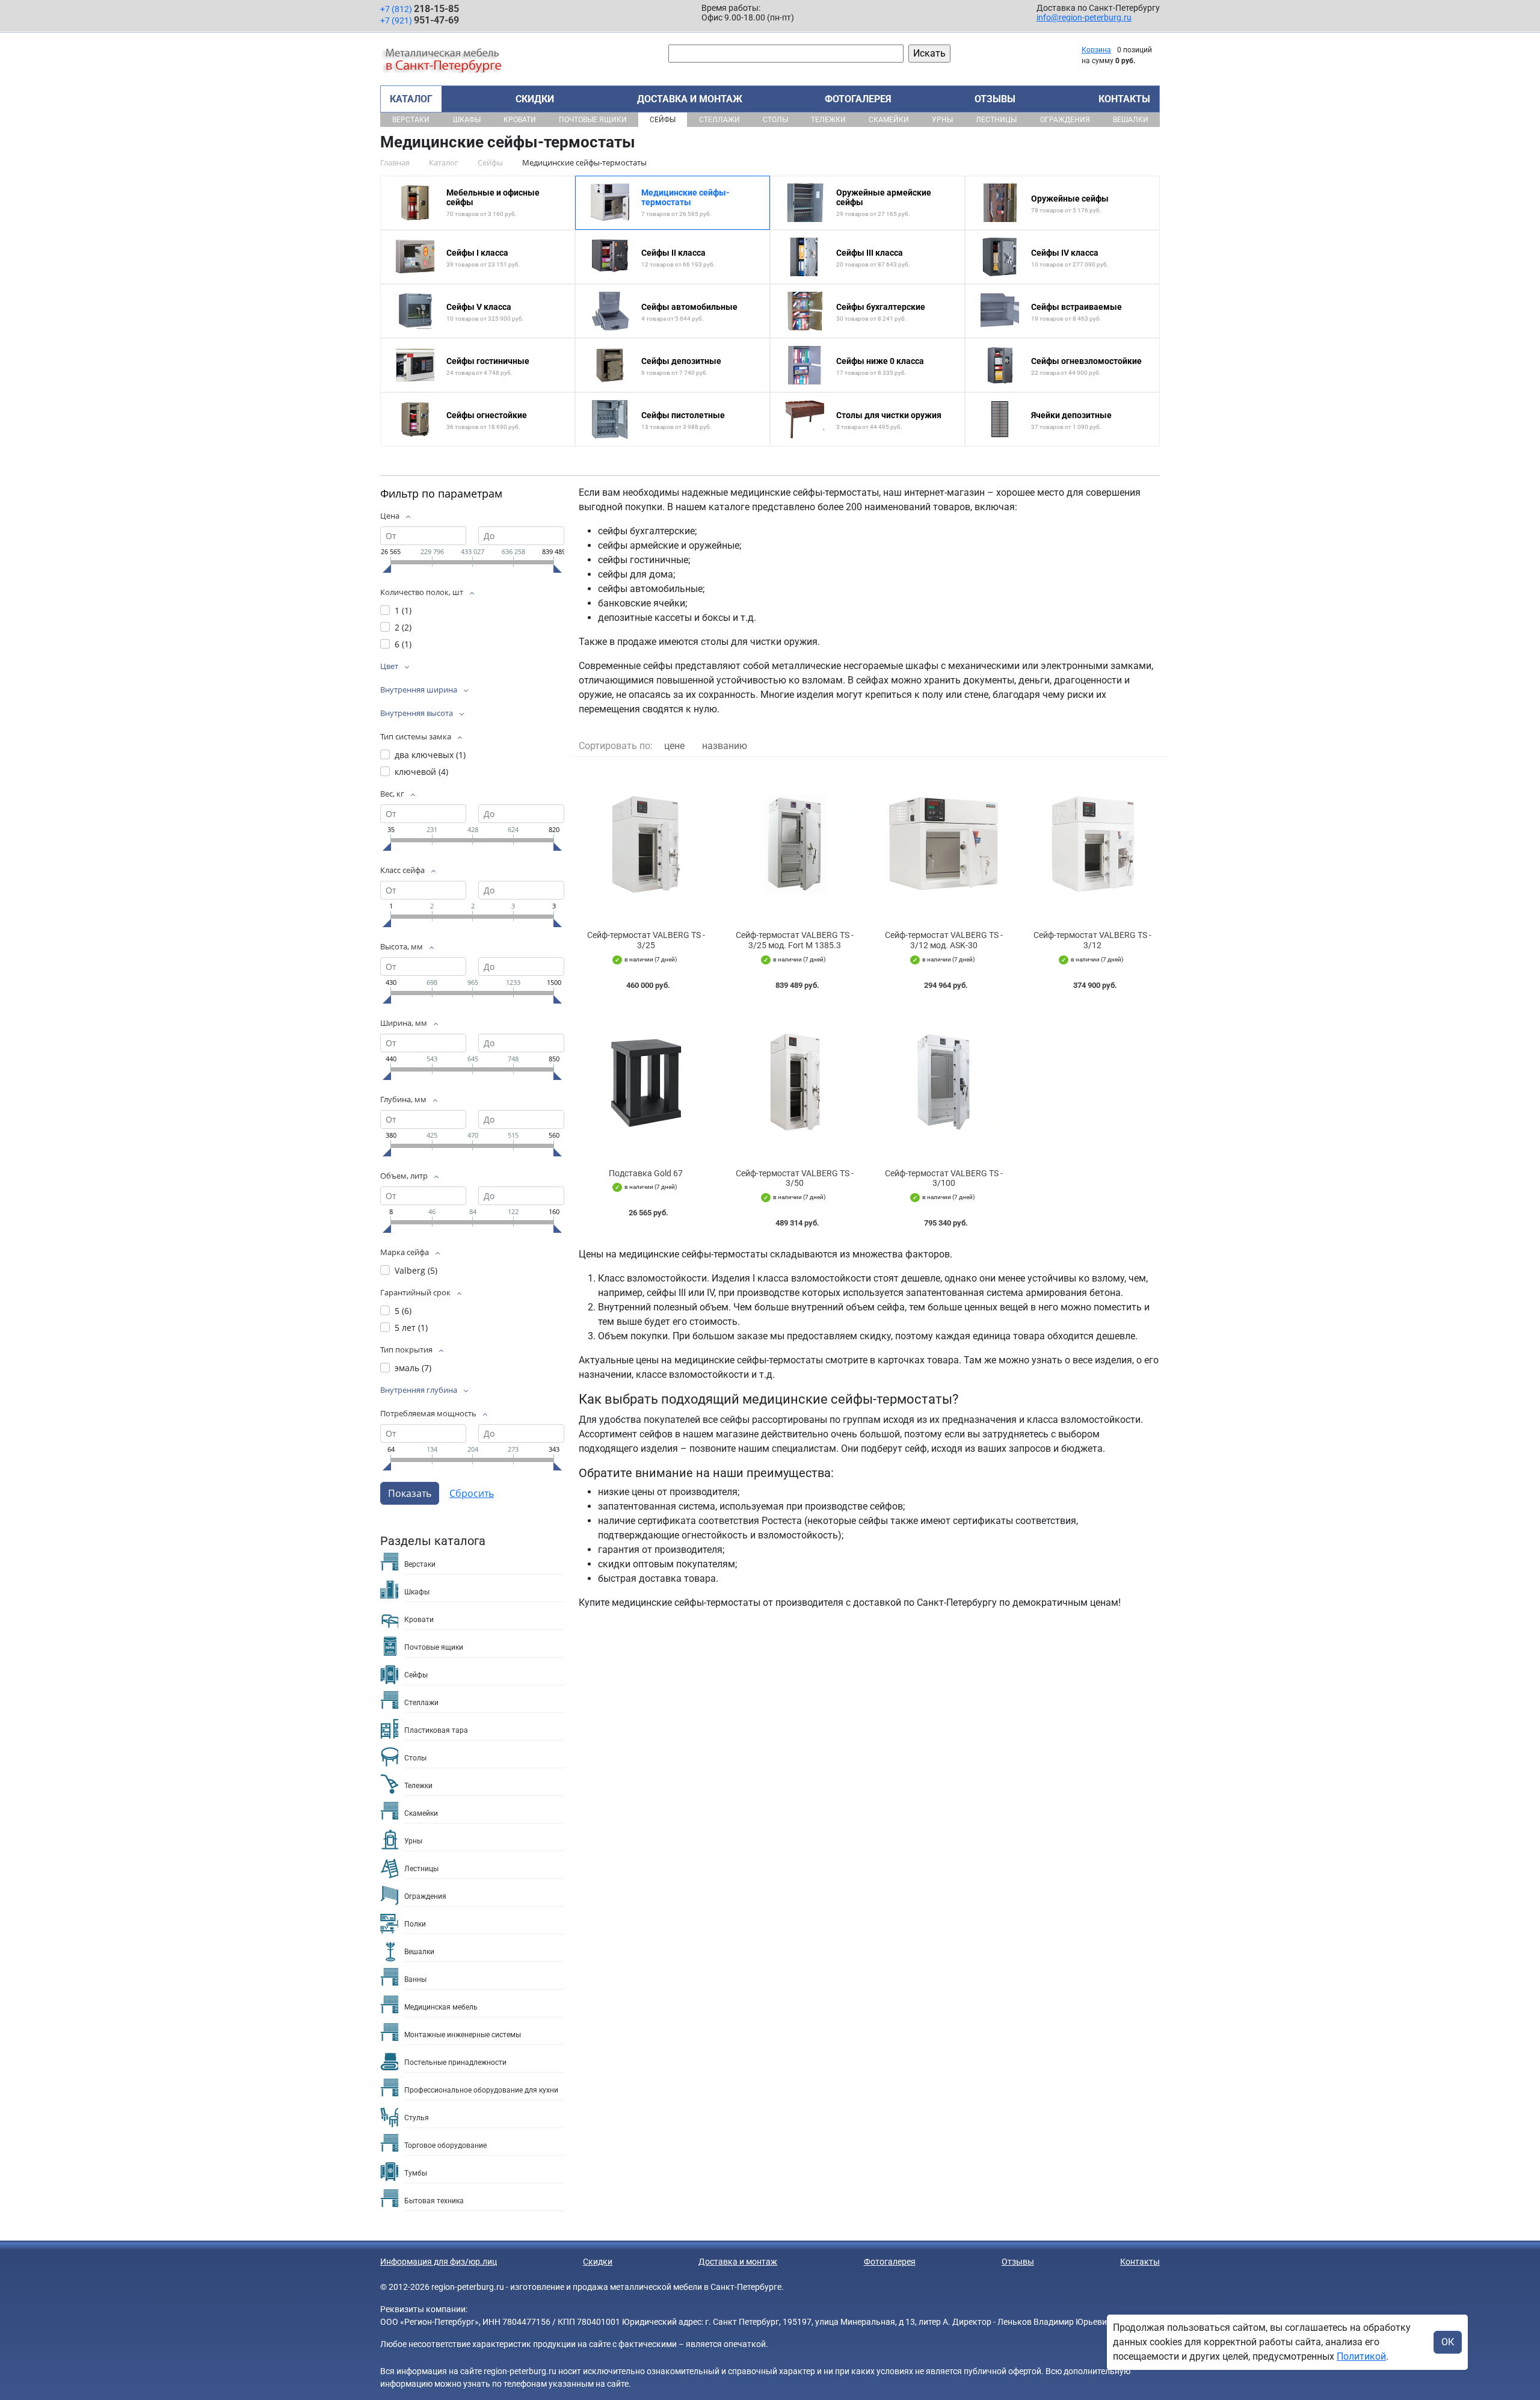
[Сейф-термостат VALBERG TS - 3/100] (944, 1082)
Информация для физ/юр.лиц (439, 2262)
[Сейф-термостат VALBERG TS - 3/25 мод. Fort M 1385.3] (795, 844)
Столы (775, 120)
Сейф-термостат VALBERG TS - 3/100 (944, 1178)
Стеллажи (719, 120)
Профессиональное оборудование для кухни (481, 2090)
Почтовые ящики (593, 120)
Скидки (535, 99)
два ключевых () (430, 755)
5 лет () (411, 1328)
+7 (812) (420, 9)
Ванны (415, 1979)
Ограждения (1065, 120)
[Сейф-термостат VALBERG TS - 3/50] (795, 1082)
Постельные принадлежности (455, 2062)
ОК (1448, 2342)
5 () (403, 1311)
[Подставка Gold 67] (646, 1082)
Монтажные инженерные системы (463, 2035)
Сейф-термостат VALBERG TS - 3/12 (1092, 940)
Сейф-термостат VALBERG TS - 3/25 (646, 940)
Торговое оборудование (445, 2146)
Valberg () (416, 1270)
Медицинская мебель (441, 2007)
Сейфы (663, 120)
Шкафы (467, 120)
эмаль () (413, 1368)
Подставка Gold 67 (646, 1173)
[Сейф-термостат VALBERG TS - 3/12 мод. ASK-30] (944, 844)
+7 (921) (420, 20)
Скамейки (889, 120)
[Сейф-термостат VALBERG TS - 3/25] (646, 844)
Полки (415, 1924)
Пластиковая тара (436, 1730)
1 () (403, 610)
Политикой (1361, 2356)
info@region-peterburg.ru (1084, 17)
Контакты (1124, 99)
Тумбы (416, 2173)
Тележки (828, 120)
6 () (403, 644)
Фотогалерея (858, 99)
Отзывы (995, 99)
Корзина (1096, 50)
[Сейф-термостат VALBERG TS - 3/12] (1093, 844)
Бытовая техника (434, 2201)
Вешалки (1131, 120)
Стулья (417, 2118)
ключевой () (421, 772)
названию (725, 746)
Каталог (411, 99)
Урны (942, 120)
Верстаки (411, 120)
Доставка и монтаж (690, 99)
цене (674, 746)
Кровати (520, 120)
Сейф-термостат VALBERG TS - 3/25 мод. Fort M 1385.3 (795, 940)
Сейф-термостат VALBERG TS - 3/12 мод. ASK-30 (944, 940)
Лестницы (996, 120)
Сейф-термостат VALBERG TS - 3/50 (795, 1178)
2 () (403, 627)
